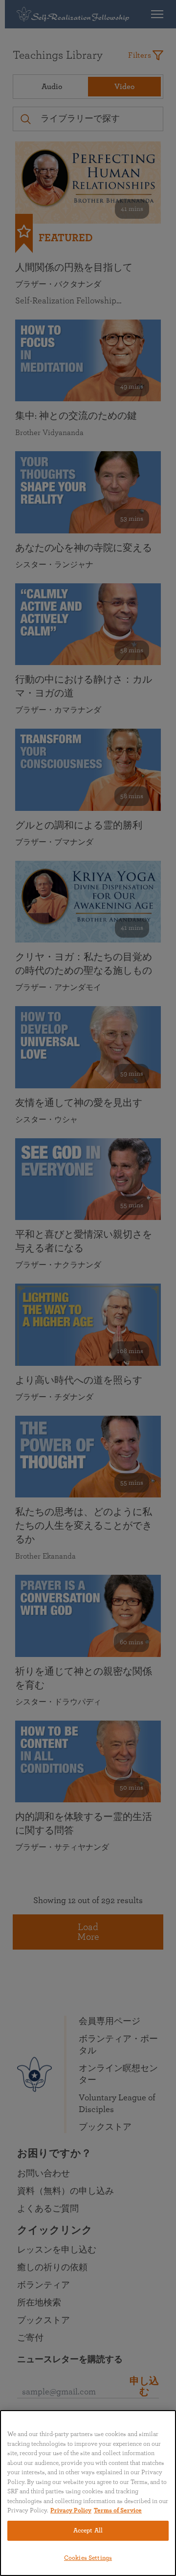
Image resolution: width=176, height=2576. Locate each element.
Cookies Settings (88, 2558)
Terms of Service (118, 2511)
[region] (88, 2493)
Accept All (88, 2531)
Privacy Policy (71, 2511)
